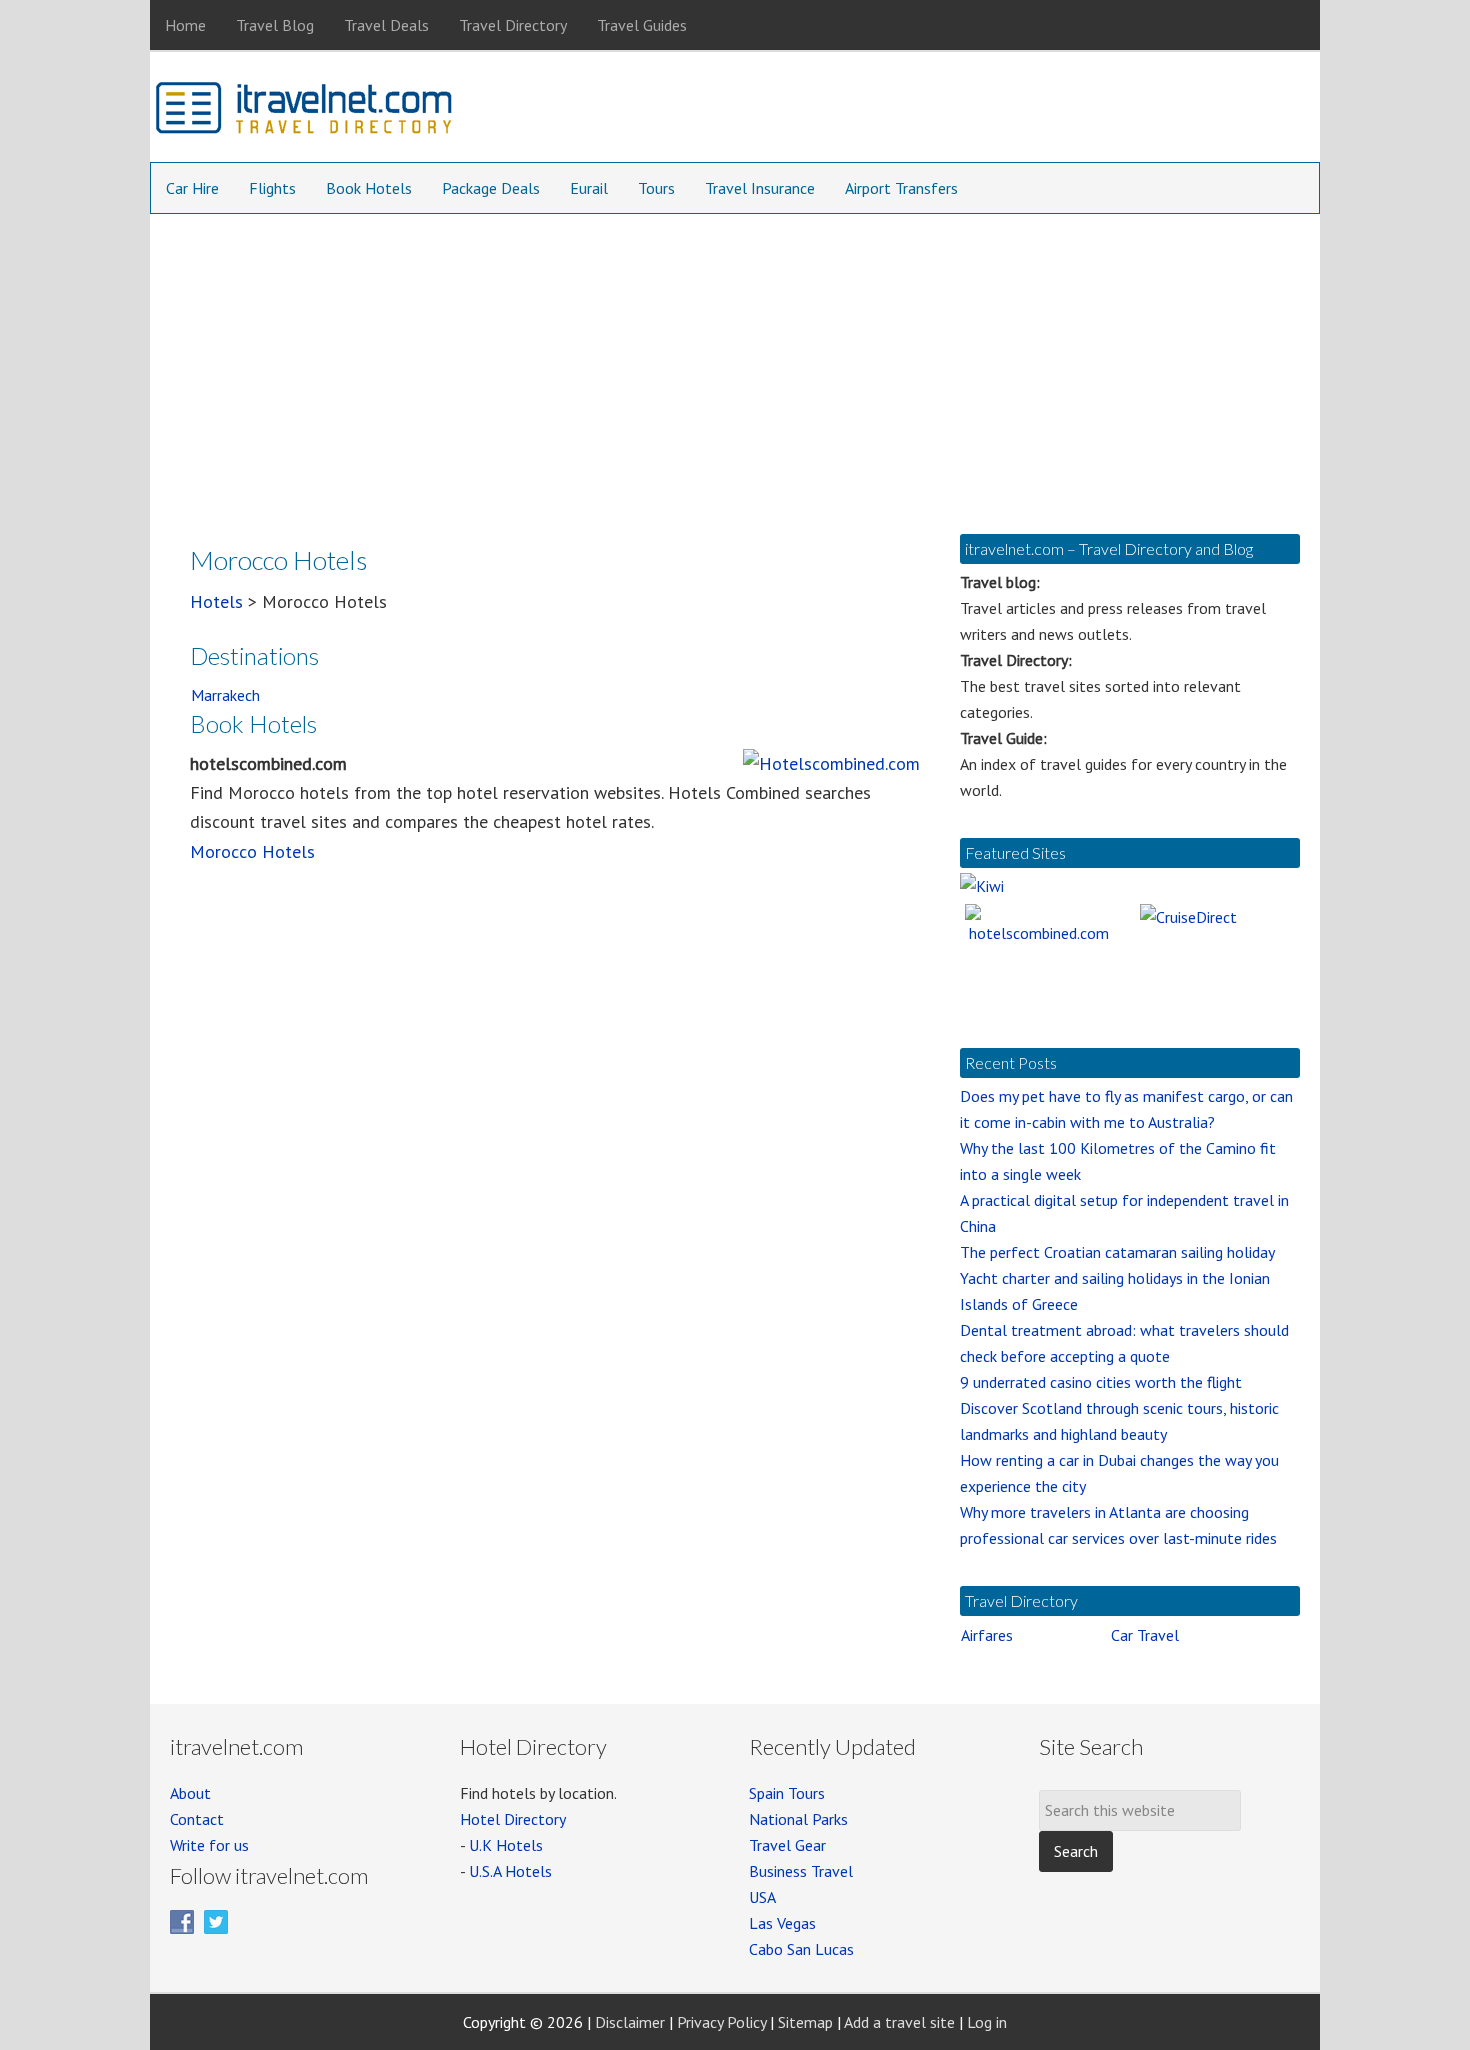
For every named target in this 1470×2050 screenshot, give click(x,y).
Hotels (216, 601)
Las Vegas (782, 1923)
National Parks (798, 1819)
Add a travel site (899, 2022)
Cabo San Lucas (801, 1949)
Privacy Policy (721, 2022)
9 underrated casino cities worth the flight (1101, 1382)
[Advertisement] (735, 364)
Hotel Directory (513, 1819)
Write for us (209, 1845)
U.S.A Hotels (510, 1871)
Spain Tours (787, 1793)
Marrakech (225, 695)
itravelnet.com (305, 112)
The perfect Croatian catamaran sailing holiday (1117, 1252)
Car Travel (1145, 1635)
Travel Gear (787, 1845)
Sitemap (805, 2022)
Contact (197, 1819)
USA (762, 1897)
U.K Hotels (506, 1845)
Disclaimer (630, 2022)
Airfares (987, 1635)
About (190, 1793)
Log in (987, 2022)
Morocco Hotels (252, 851)
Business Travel (801, 1871)
